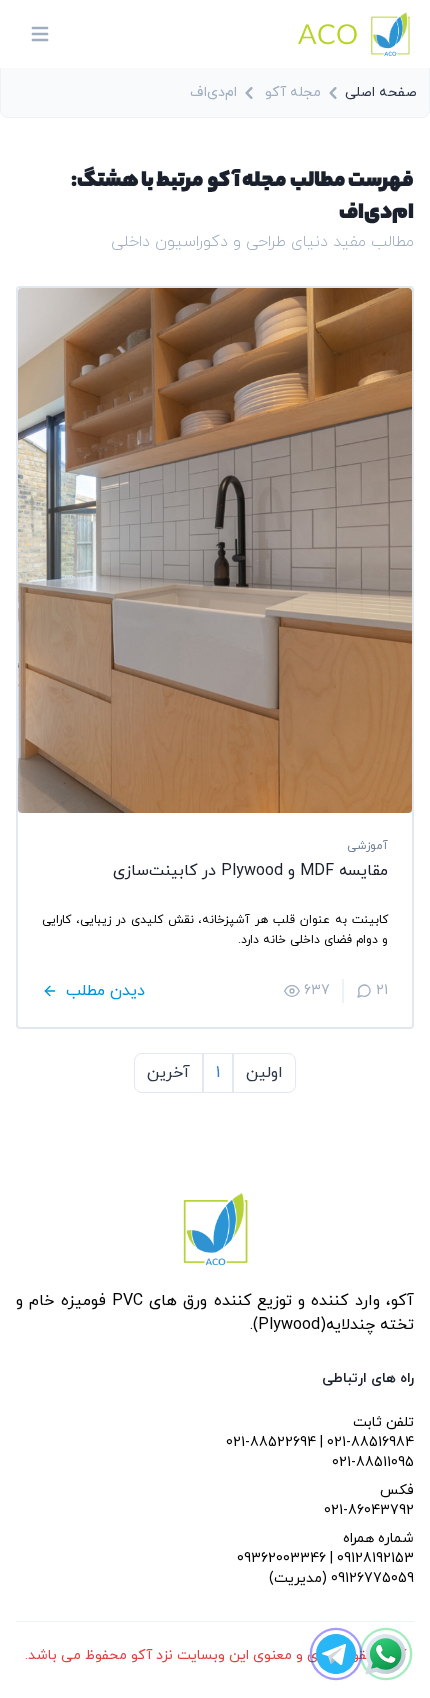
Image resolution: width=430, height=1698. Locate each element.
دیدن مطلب (105, 991)
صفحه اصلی (381, 92)
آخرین (168, 1073)
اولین (264, 1073)
